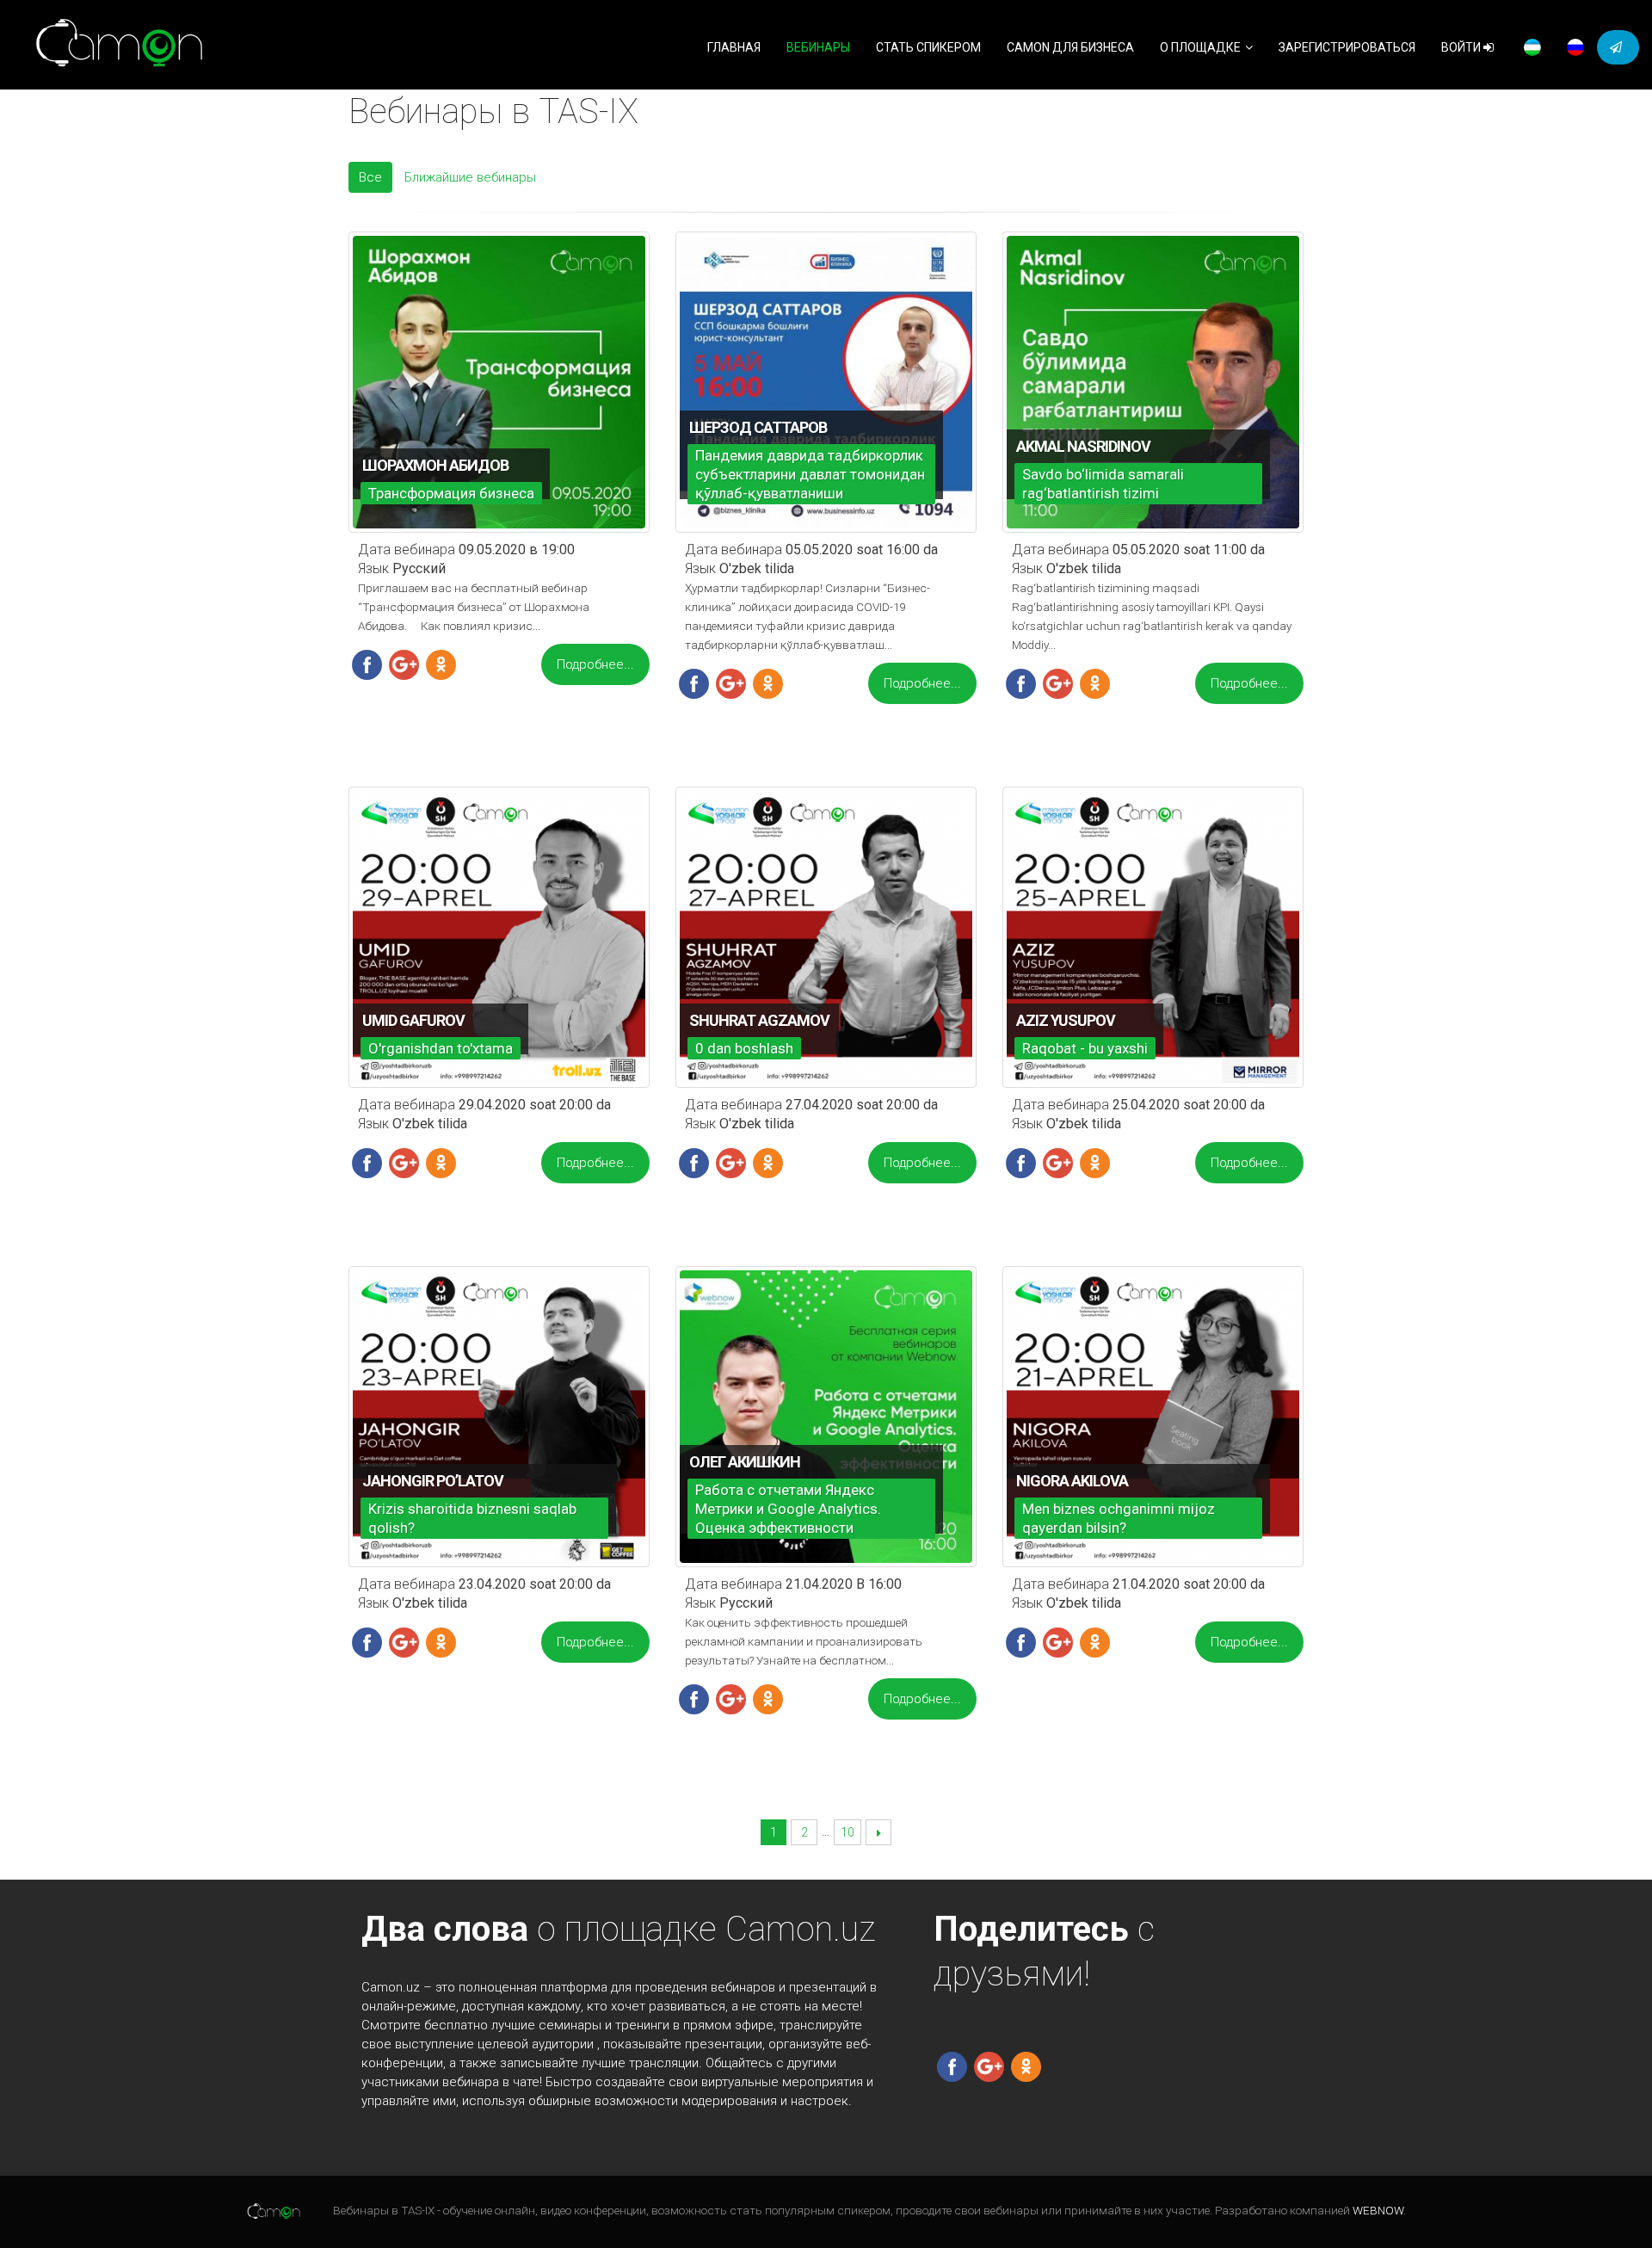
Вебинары (818, 47)
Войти (1462, 47)
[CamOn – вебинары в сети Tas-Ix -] (120, 45)
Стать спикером (928, 47)
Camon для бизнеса (1070, 47)
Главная (734, 47)
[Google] (404, 664)
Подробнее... (595, 664)
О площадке (1200, 47)
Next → (879, 1833)
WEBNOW (1378, 2211)
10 (848, 1832)
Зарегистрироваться (1347, 47)
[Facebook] (367, 664)
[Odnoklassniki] (441, 664)
